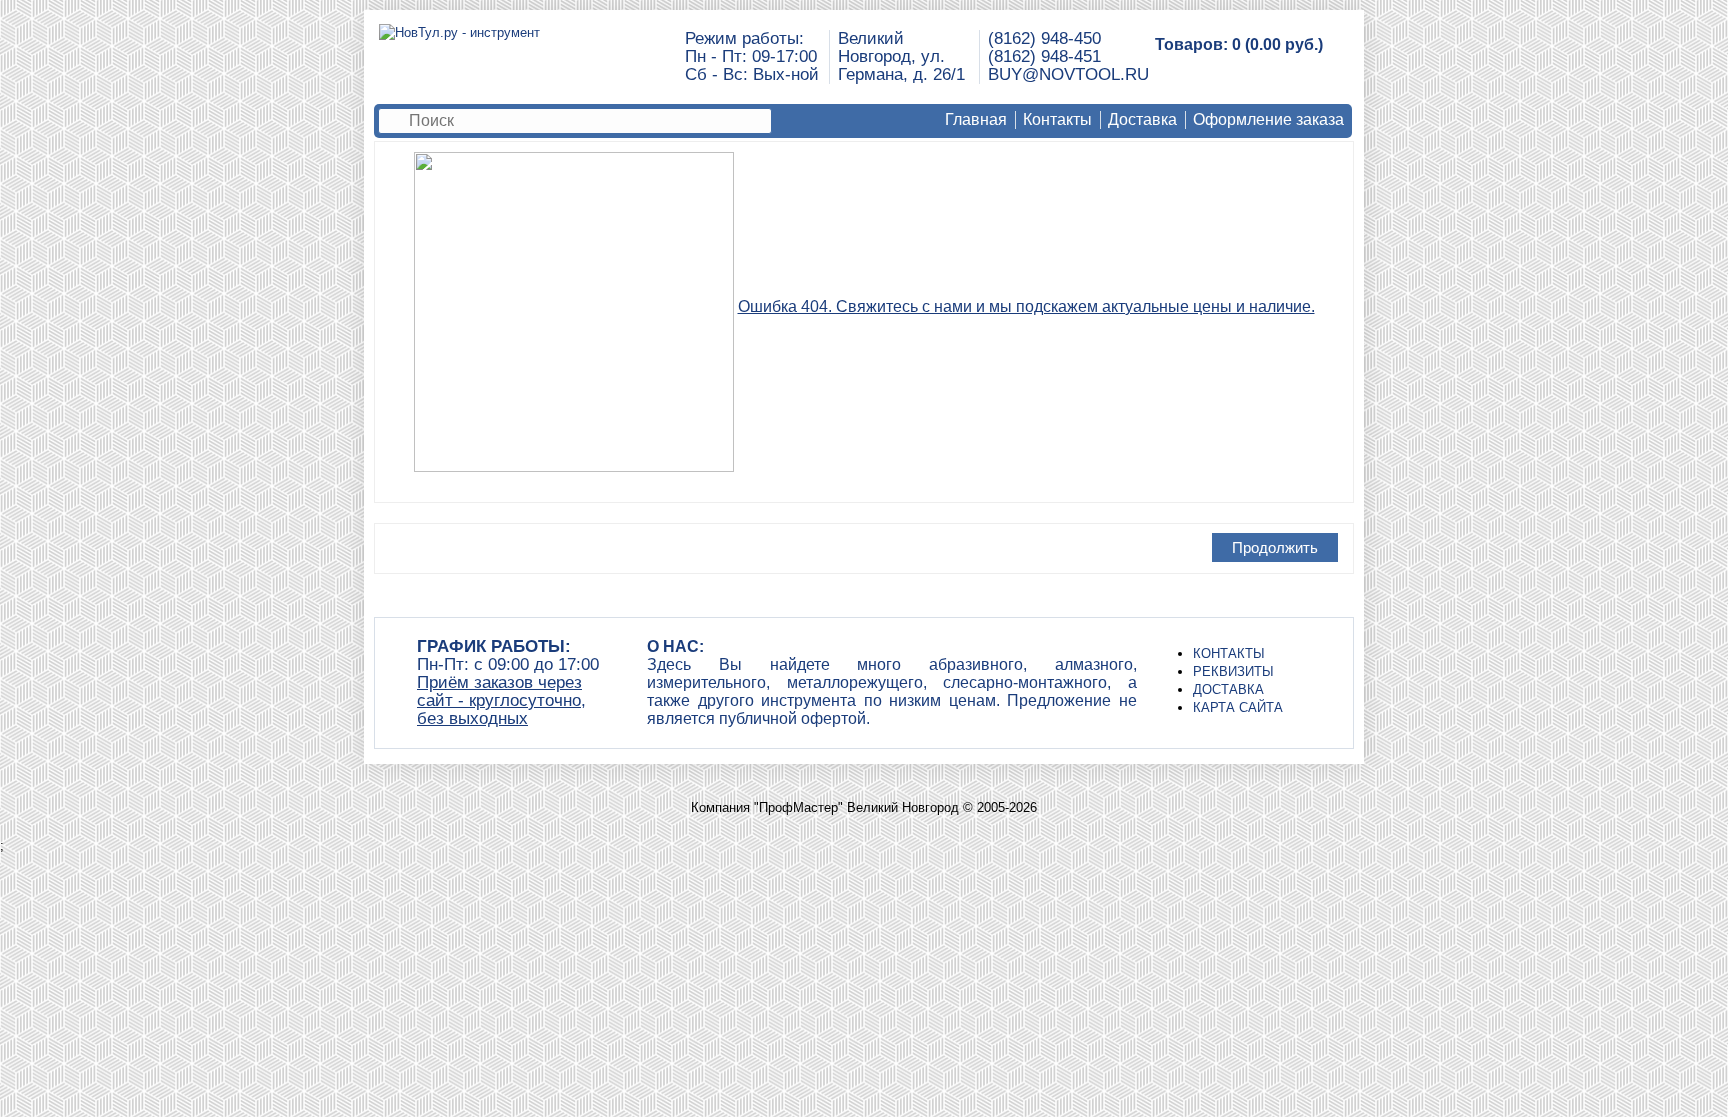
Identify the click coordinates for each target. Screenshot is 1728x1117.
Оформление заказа (1268, 119)
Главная (976, 119)
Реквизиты (1233, 671)
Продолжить (1275, 547)
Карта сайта (1238, 707)
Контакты (1057, 119)
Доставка (1142, 119)
